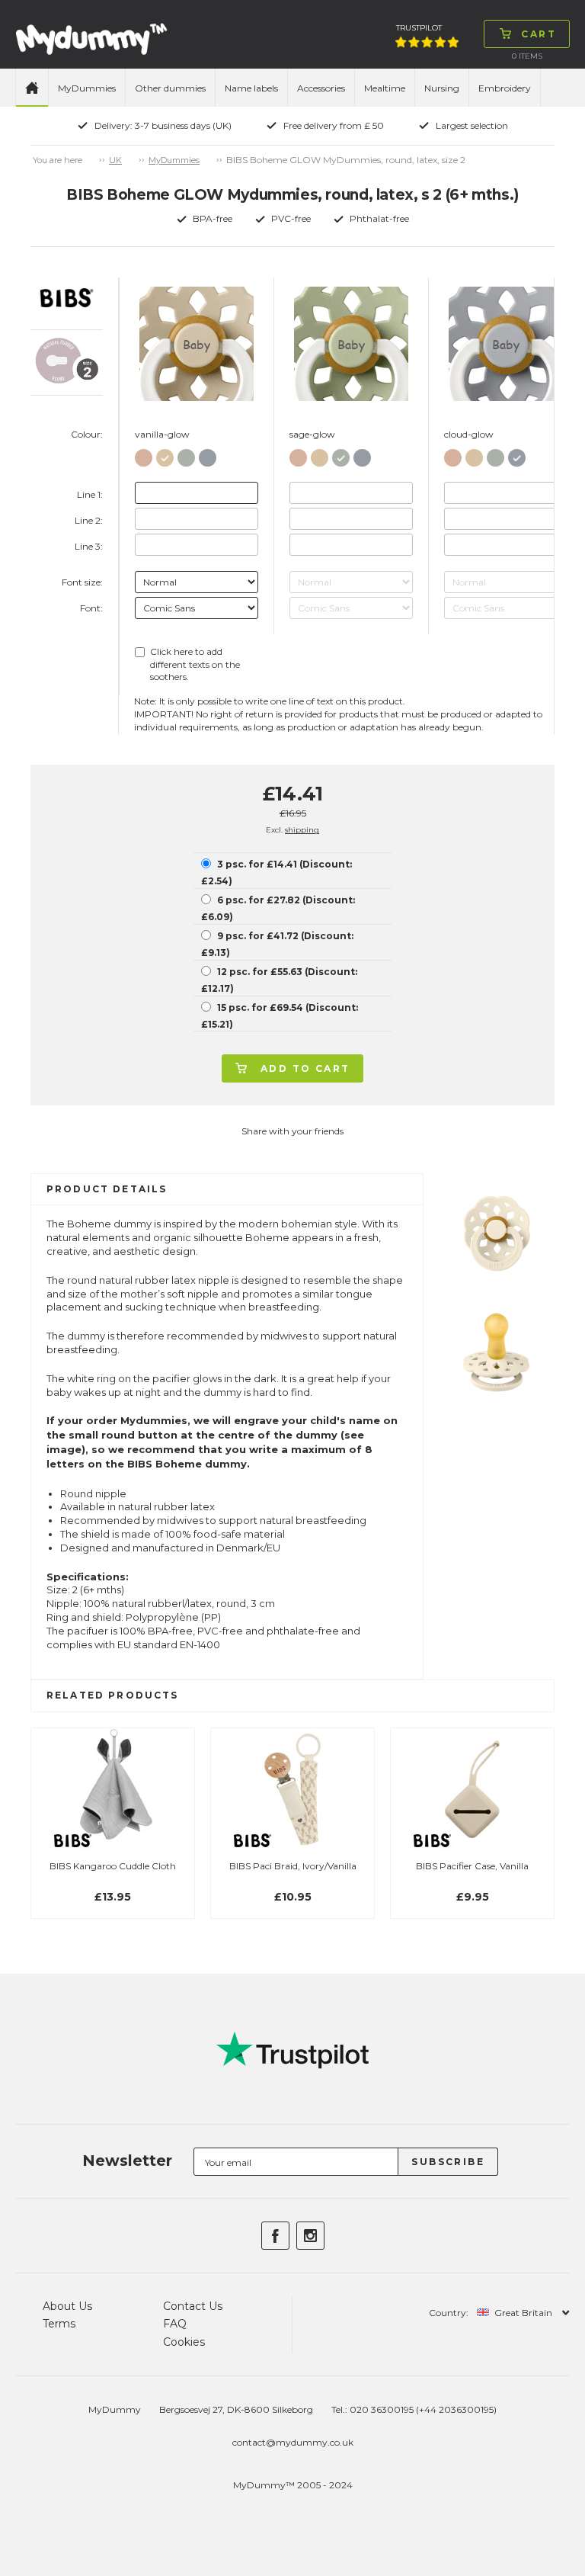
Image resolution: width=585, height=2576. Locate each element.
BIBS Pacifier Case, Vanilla (472, 1866)
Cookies (184, 2342)
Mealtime (385, 88)
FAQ (175, 2324)
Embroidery (505, 88)
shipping (302, 830)
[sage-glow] (186, 455)
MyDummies (87, 88)
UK (115, 160)
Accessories (321, 88)
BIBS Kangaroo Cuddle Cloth (113, 1866)
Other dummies (170, 88)
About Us (67, 2306)
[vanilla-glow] (165, 455)
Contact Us (193, 2306)
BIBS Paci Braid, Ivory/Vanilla (293, 1866)
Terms (59, 2324)
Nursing (442, 88)
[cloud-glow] (208, 455)
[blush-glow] (144, 455)
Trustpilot (419, 28)
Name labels (251, 88)
